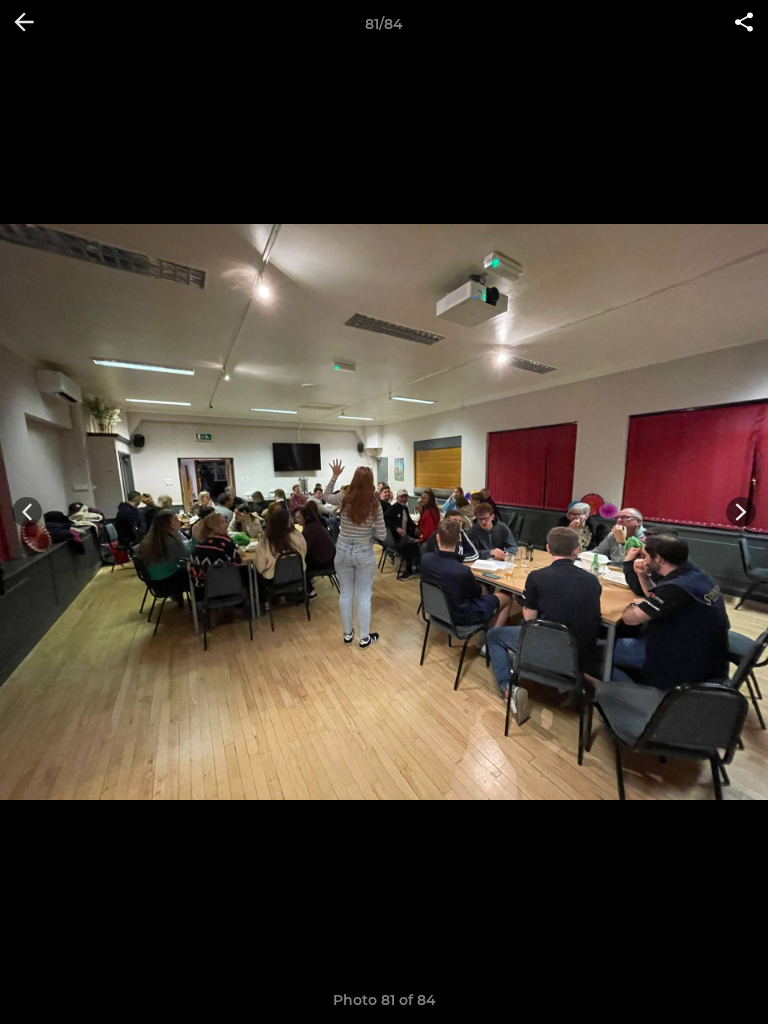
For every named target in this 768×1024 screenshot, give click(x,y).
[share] (744, 24)
